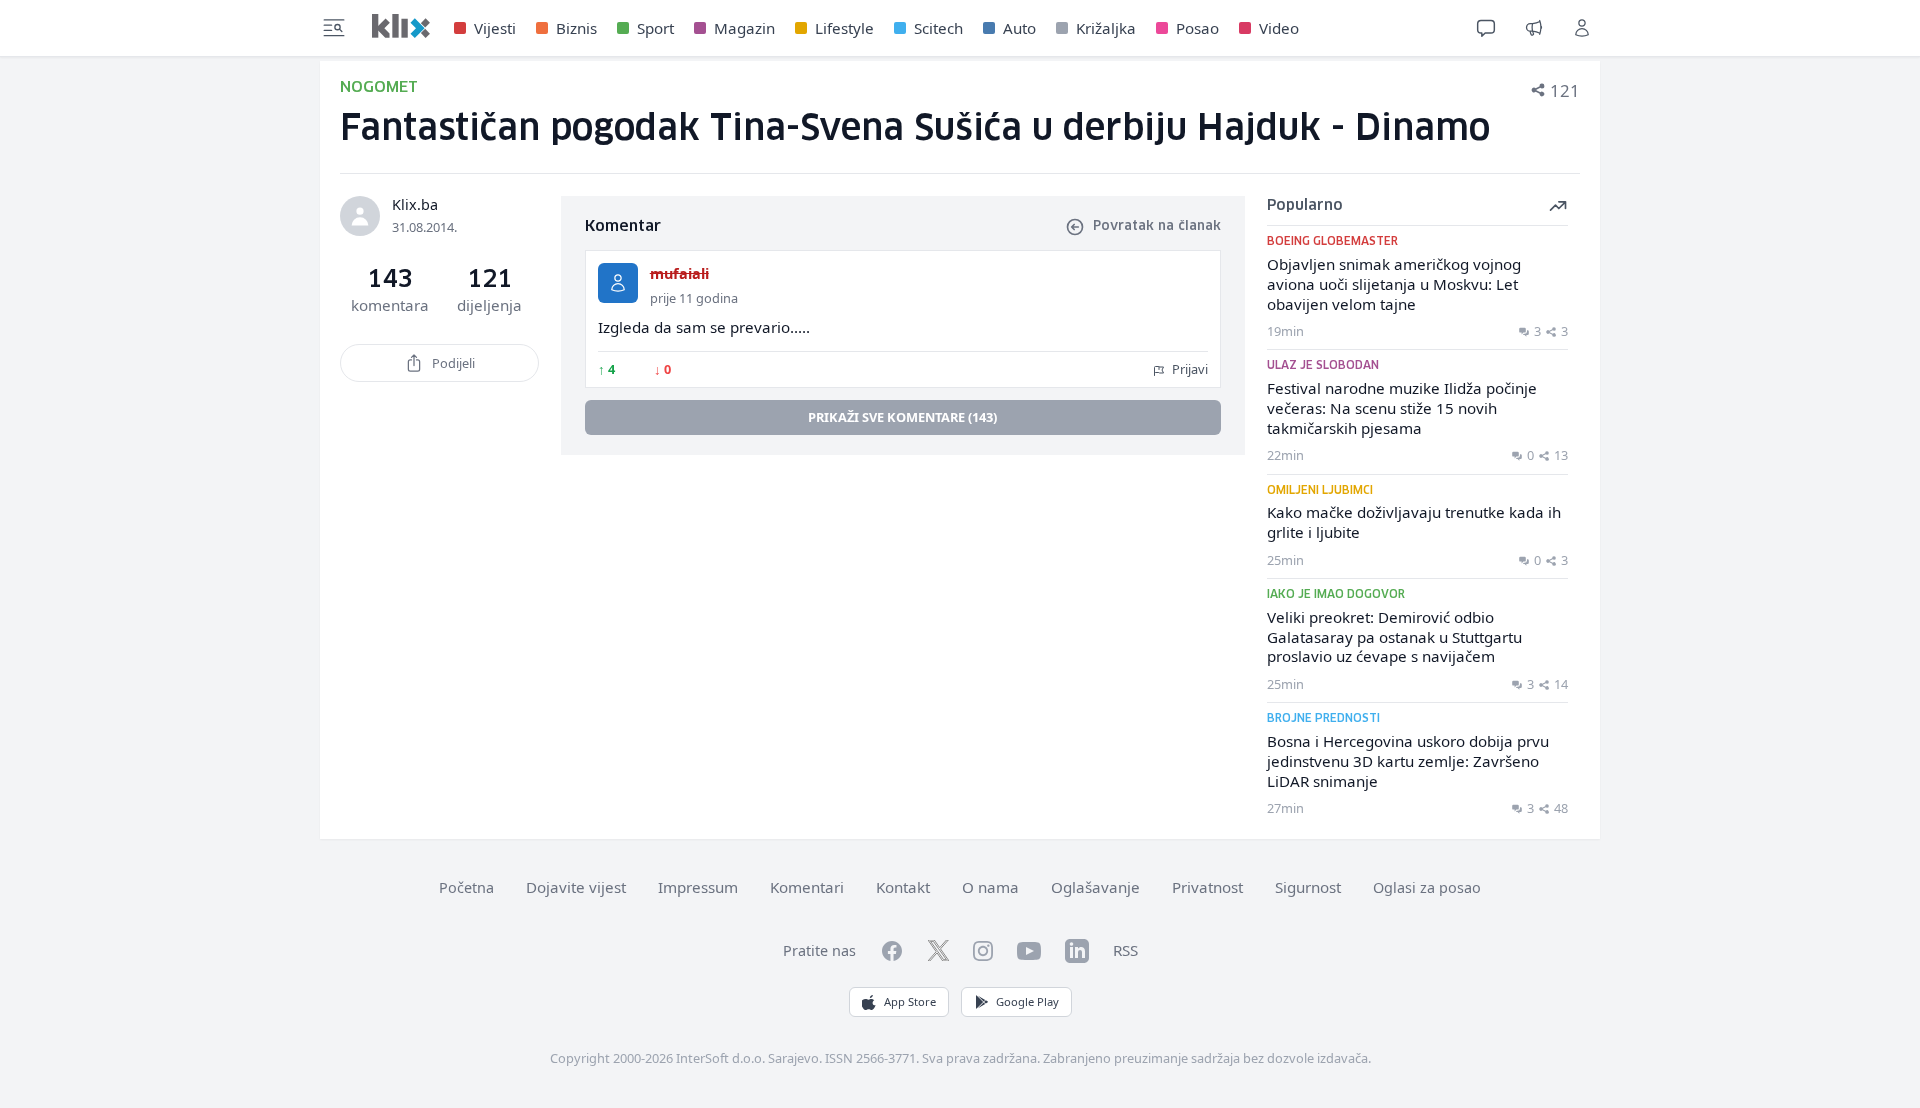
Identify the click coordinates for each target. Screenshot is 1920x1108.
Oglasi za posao (1427, 887)
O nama (990, 887)
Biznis (576, 28)
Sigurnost (1308, 887)
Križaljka (1106, 28)
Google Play (1027, 1001)
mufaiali (679, 273)
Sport (655, 28)
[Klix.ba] (401, 26)
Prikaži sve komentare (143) (902, 417)
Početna (466, 887)
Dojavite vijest (576, 887)
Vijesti (495, 28)
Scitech (938, 28)
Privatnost (1207, 887)
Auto (1019, 28)
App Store (910, 1001)
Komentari (807, 887)
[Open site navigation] (334, 28)
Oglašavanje (1095, 887)
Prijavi (1188, 369)
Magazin (744, 28)
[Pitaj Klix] (1486, 28)
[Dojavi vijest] (1534, 28)
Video (1279, 28)
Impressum (698, 887)
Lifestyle (844, 28)
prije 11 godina (694, 298)
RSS (1125, 950)
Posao (1197, 28)
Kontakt (903, 887)
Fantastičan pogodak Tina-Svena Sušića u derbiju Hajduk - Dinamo (915, 129)
